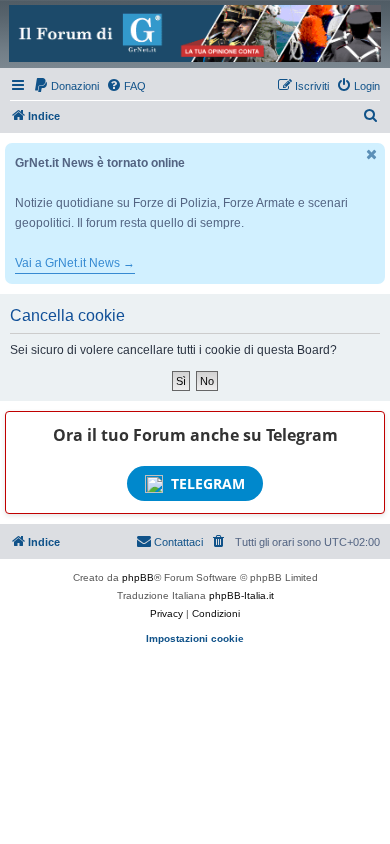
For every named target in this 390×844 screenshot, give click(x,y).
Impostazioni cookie (195, 638)
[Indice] (195, 33)
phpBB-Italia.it (241, 595)
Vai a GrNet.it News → (75, 263)
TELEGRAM (208, 483)
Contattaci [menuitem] (178, 542)
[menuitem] (66, 86)
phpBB (138, 577)
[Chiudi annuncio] (372, 154)
